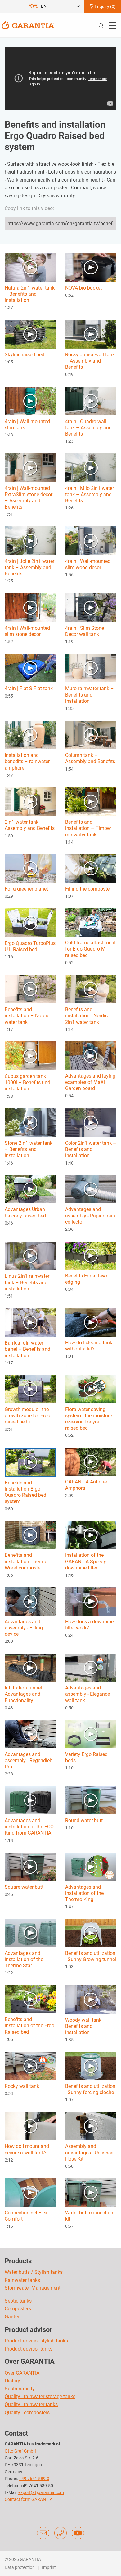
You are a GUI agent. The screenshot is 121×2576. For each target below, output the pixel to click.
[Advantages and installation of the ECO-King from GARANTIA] (30, 1800)
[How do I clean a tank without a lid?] (91, 1322)
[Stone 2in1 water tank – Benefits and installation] (30, 1122)
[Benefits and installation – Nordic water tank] (30, 989)
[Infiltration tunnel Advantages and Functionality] (30, 1667)
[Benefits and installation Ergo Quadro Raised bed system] (30, 1462)
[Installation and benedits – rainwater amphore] (30, 734)
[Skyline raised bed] (30, 334)
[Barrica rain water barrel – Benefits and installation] (30, 1322)
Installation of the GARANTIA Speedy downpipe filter (86, 1561)
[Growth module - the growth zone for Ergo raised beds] (30, 1389)
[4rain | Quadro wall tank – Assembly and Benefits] (91, 401)
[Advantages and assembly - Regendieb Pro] (30, 1734)
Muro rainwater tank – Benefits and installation (90, 695)
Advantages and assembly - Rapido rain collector (90, 1215)
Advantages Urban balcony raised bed (25, 1212)
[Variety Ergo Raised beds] (91, 1734)
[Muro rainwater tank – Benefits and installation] (91, 668)
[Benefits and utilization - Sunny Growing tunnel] (91, 1933)
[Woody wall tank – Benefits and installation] (91, 1999)
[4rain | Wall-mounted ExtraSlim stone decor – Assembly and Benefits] (30, 467)
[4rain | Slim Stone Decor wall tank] (91, 607)
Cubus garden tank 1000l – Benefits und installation (27, 1082)
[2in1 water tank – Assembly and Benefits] (30, 801)
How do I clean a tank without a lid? (89, 1346)
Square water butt (24, 1887)
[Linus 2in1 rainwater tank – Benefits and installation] (30, 1255)
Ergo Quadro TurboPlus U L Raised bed (30, 946)
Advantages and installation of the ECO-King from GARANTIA (30, 1827)
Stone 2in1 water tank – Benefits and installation (29, 1149)
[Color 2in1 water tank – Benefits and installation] (91, 1122)
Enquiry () (105, 6)
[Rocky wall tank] (30, 2066)
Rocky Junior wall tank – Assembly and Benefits (90, 361)
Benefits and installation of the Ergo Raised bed (29, 2026)
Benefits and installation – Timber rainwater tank (88, 828)
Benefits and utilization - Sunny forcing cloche (90, 2089)
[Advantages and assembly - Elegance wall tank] (91, 1667)
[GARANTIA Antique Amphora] (91, 1461)
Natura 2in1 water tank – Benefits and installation (30, 294)
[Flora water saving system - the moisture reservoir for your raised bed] (91, 1389)
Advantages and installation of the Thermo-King (84, 1893)
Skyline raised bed (25, 355)
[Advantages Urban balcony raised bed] (30, 1189)
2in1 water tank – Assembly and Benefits (30, 825)
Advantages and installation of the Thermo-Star (24, 1959)
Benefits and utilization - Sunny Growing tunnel (91, 1956)
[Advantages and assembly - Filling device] (30, 1601)
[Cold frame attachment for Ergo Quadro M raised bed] (91, 922)
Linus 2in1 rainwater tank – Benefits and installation (27, 1282)
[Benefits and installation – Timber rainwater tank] (91, 801)
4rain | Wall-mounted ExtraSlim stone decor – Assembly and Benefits (29, 498)
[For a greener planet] (30, 868)
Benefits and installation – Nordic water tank (27, 1016)
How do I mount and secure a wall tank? (27, 2149)
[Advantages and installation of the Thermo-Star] (30, 1932)
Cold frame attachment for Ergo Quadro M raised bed (90, 949)
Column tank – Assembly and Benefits (90, 758)
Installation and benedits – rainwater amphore (27, 761)
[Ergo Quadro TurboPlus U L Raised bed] (30, 923)
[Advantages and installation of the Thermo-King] (91, 1866)
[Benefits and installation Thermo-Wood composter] (30, 1535)
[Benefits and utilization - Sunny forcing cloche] (91, 2066)
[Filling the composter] (91, 868)
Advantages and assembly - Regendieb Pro (29, 1760)
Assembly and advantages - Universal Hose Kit (90, 2152)
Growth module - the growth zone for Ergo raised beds (27, 1416)
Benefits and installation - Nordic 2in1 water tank (86, 1016)
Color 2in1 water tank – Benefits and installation (91, 1149)
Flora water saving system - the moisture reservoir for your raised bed (89, 1419)
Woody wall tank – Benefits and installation (86, 2026)
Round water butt (84, 1820)
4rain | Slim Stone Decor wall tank (85, 631)
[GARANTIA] (28, 25)
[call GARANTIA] (60, 2533)
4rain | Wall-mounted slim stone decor (27, 631)
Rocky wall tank (22, 2086)
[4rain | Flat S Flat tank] (30, 668)
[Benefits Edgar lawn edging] (91, 1255)
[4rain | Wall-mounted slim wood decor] (91, 541)
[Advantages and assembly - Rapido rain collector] (91, 1189)
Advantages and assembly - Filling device (24, 1628)
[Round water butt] (91, 1800)
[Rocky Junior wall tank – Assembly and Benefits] (91, 334)
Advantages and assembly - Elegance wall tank (87, 1694)
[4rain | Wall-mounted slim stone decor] (30, 607)
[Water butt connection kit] (91, 2192)
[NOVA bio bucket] (91, 267)
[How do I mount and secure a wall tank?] (30, 2126)
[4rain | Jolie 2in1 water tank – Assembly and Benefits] (30, 541)
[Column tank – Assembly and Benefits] (91, 734)
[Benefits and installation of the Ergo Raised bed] (30, 1999)
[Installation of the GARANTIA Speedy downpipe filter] (91, 1535)
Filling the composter (88, 889)
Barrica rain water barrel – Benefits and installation (27, 1349)
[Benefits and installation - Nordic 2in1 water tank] (91, 989)
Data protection (20, 2567)
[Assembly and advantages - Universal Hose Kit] (91, 2126)
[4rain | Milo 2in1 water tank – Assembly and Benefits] (91, 467)
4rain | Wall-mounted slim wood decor (88, 564)
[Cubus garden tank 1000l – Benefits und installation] (30, 1056)
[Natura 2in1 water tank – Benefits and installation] (30, 267)
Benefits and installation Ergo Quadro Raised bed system (25, 1492)
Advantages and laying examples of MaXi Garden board (90, 1082)
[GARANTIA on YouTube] (78, 2533)
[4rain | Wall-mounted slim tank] (30, 401)
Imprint (49, 2567)
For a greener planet (26, 889)
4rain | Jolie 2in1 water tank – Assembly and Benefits (29, 567)
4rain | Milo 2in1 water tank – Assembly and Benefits (90, 494)
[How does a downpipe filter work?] (91, 1601)
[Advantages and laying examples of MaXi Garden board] (91, 1055)
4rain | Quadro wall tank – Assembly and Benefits (88, 428)
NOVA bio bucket (83, 288)
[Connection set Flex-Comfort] (30, 2192)
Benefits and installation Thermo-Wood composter (27, 1561)
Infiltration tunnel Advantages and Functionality (23, 1694)
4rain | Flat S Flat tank (29, 688)
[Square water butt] (30, 1866)
